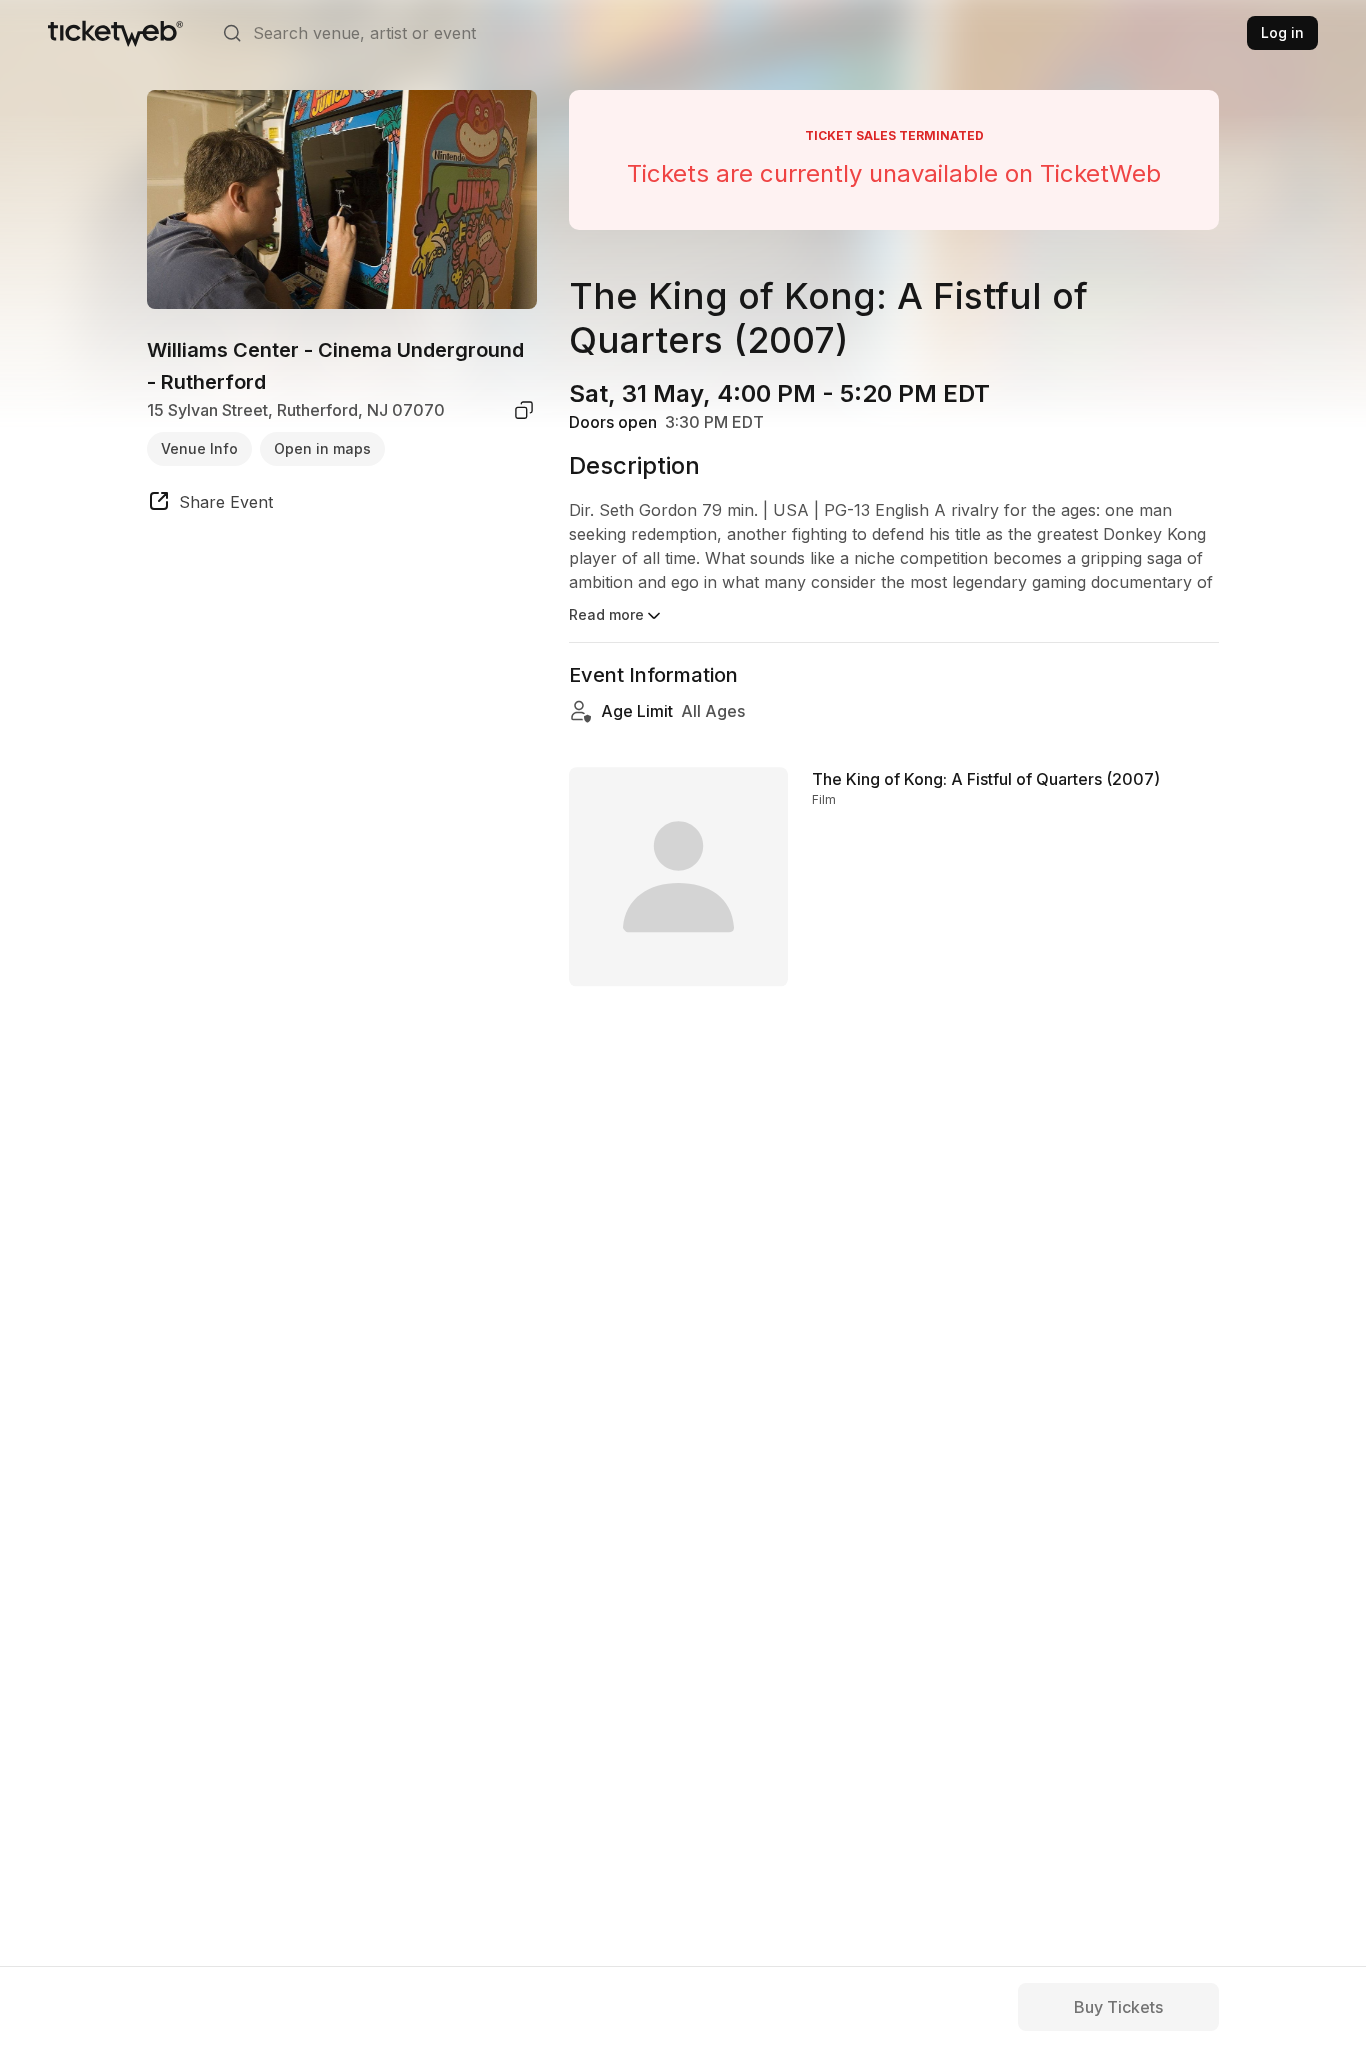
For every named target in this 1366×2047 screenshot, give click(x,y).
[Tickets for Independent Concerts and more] (115, 33)
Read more (606, 614)
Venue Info (199, 447)
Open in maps (322, 447)
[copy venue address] (524, 410)
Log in (1282, 32)
